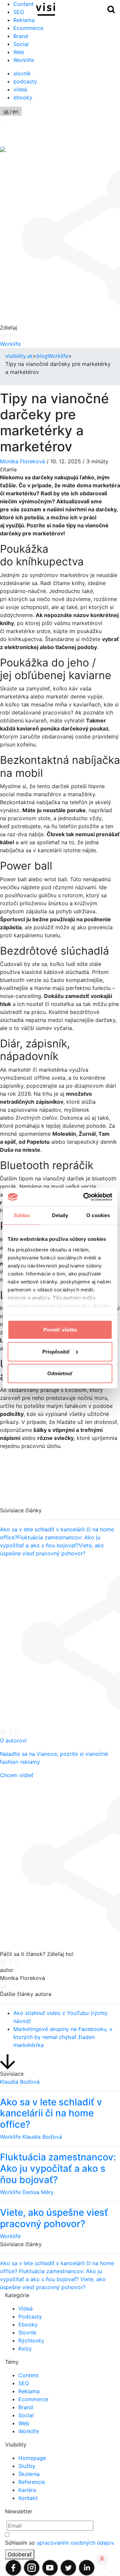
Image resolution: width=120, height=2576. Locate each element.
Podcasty (30, 2316)
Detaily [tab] (60, 1215)
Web (19, 52)
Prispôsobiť (56, 1351)
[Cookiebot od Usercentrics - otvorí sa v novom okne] (85, 1197)
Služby (27, 2466)
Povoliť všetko (60, 1330)
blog (42, 356)
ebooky (23, 97)
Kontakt (28, 2498)
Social (21, 44)
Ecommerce (28, 28)
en (15, 111)
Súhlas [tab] (22, 1215)
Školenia (29, 2474)
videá (20, 89)
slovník (22, 73)
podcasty (25, 81)
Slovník (27, 2333)
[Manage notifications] (102, 2559)
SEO (24, 2383)
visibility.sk (19, 356)
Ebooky (28, 2325)
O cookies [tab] (98, 1215)
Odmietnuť (60, 1373)
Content (28, 2375)
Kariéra (27, 2490)
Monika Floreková (22, 461)
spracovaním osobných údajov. (76, 2543)
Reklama (24, 20)
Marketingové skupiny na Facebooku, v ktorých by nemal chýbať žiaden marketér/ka (63, 2037)
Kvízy (25, 2349)
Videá (25, 2308)
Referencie (32, 2482)
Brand (21, 36)
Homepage (32, 2458)
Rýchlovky (31, 2341)
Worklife (24, 60)
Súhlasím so (60, 2543)
